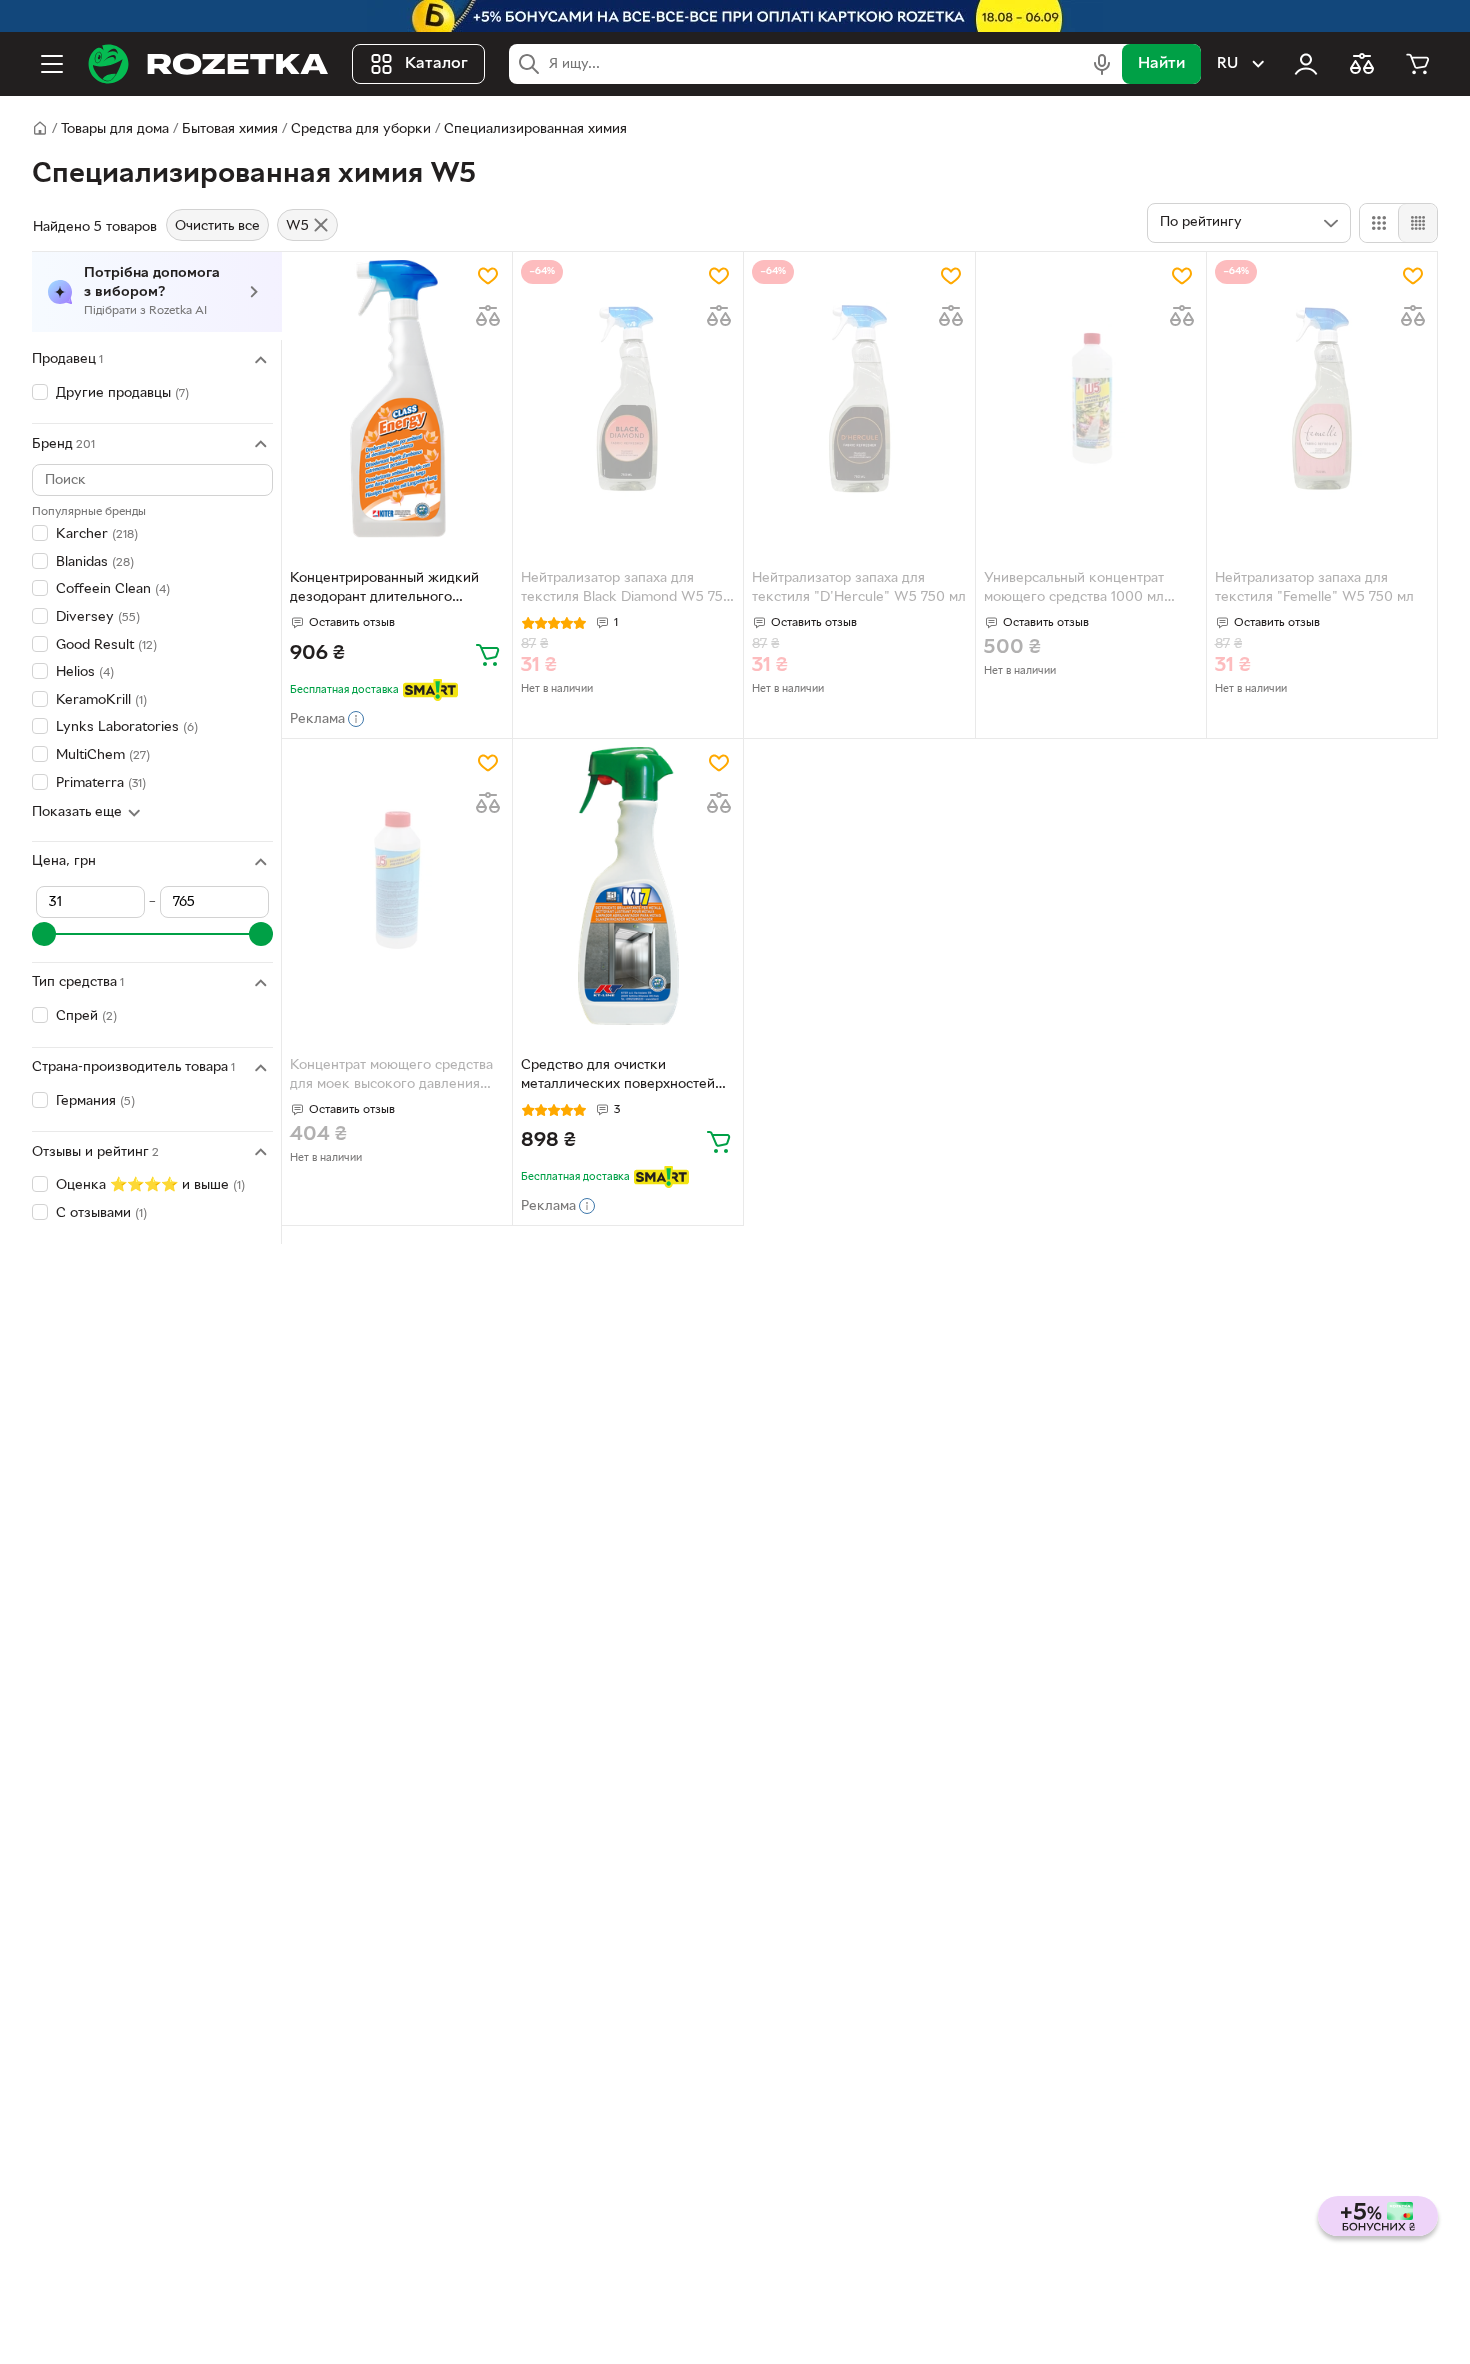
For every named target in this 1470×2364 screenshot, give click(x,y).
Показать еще (77, 812)
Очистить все (217, 226)
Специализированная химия (535, 129)
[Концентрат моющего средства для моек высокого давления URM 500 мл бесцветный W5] (397, 886)
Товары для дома (115, 129)
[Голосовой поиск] (1102, 64)
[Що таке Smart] (430, 690)
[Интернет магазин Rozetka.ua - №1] (208, 64)
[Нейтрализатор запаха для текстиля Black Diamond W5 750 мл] (628, 399)
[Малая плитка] (1417, 223)
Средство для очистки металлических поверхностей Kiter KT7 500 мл (618, 1077)
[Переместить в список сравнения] (488, 316)
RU (1227, 64)
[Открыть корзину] (1418, 64)
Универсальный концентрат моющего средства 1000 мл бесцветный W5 (1074, 590)
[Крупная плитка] (1379, 223)
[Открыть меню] (52, 64)
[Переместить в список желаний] (488, 276)
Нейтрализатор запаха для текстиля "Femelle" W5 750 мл (1314, 588)
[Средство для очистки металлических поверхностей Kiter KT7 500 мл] (628, 886)
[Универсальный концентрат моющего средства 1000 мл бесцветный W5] (1091, 399)
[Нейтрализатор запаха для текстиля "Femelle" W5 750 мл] (1322, 399)
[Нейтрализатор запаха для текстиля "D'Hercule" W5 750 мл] (859, 399)
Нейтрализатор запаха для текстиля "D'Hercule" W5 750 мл (859, 588)
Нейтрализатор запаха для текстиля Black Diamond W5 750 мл (626, 590)
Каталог (436, 64)
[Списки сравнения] (1362, 64)
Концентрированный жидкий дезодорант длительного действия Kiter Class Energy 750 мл (395, 590)
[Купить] (488, 654)
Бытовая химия (230, 129)
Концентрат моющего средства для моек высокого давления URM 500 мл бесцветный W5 (391, 1077)
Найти (1161, 64)
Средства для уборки (361, 129)
